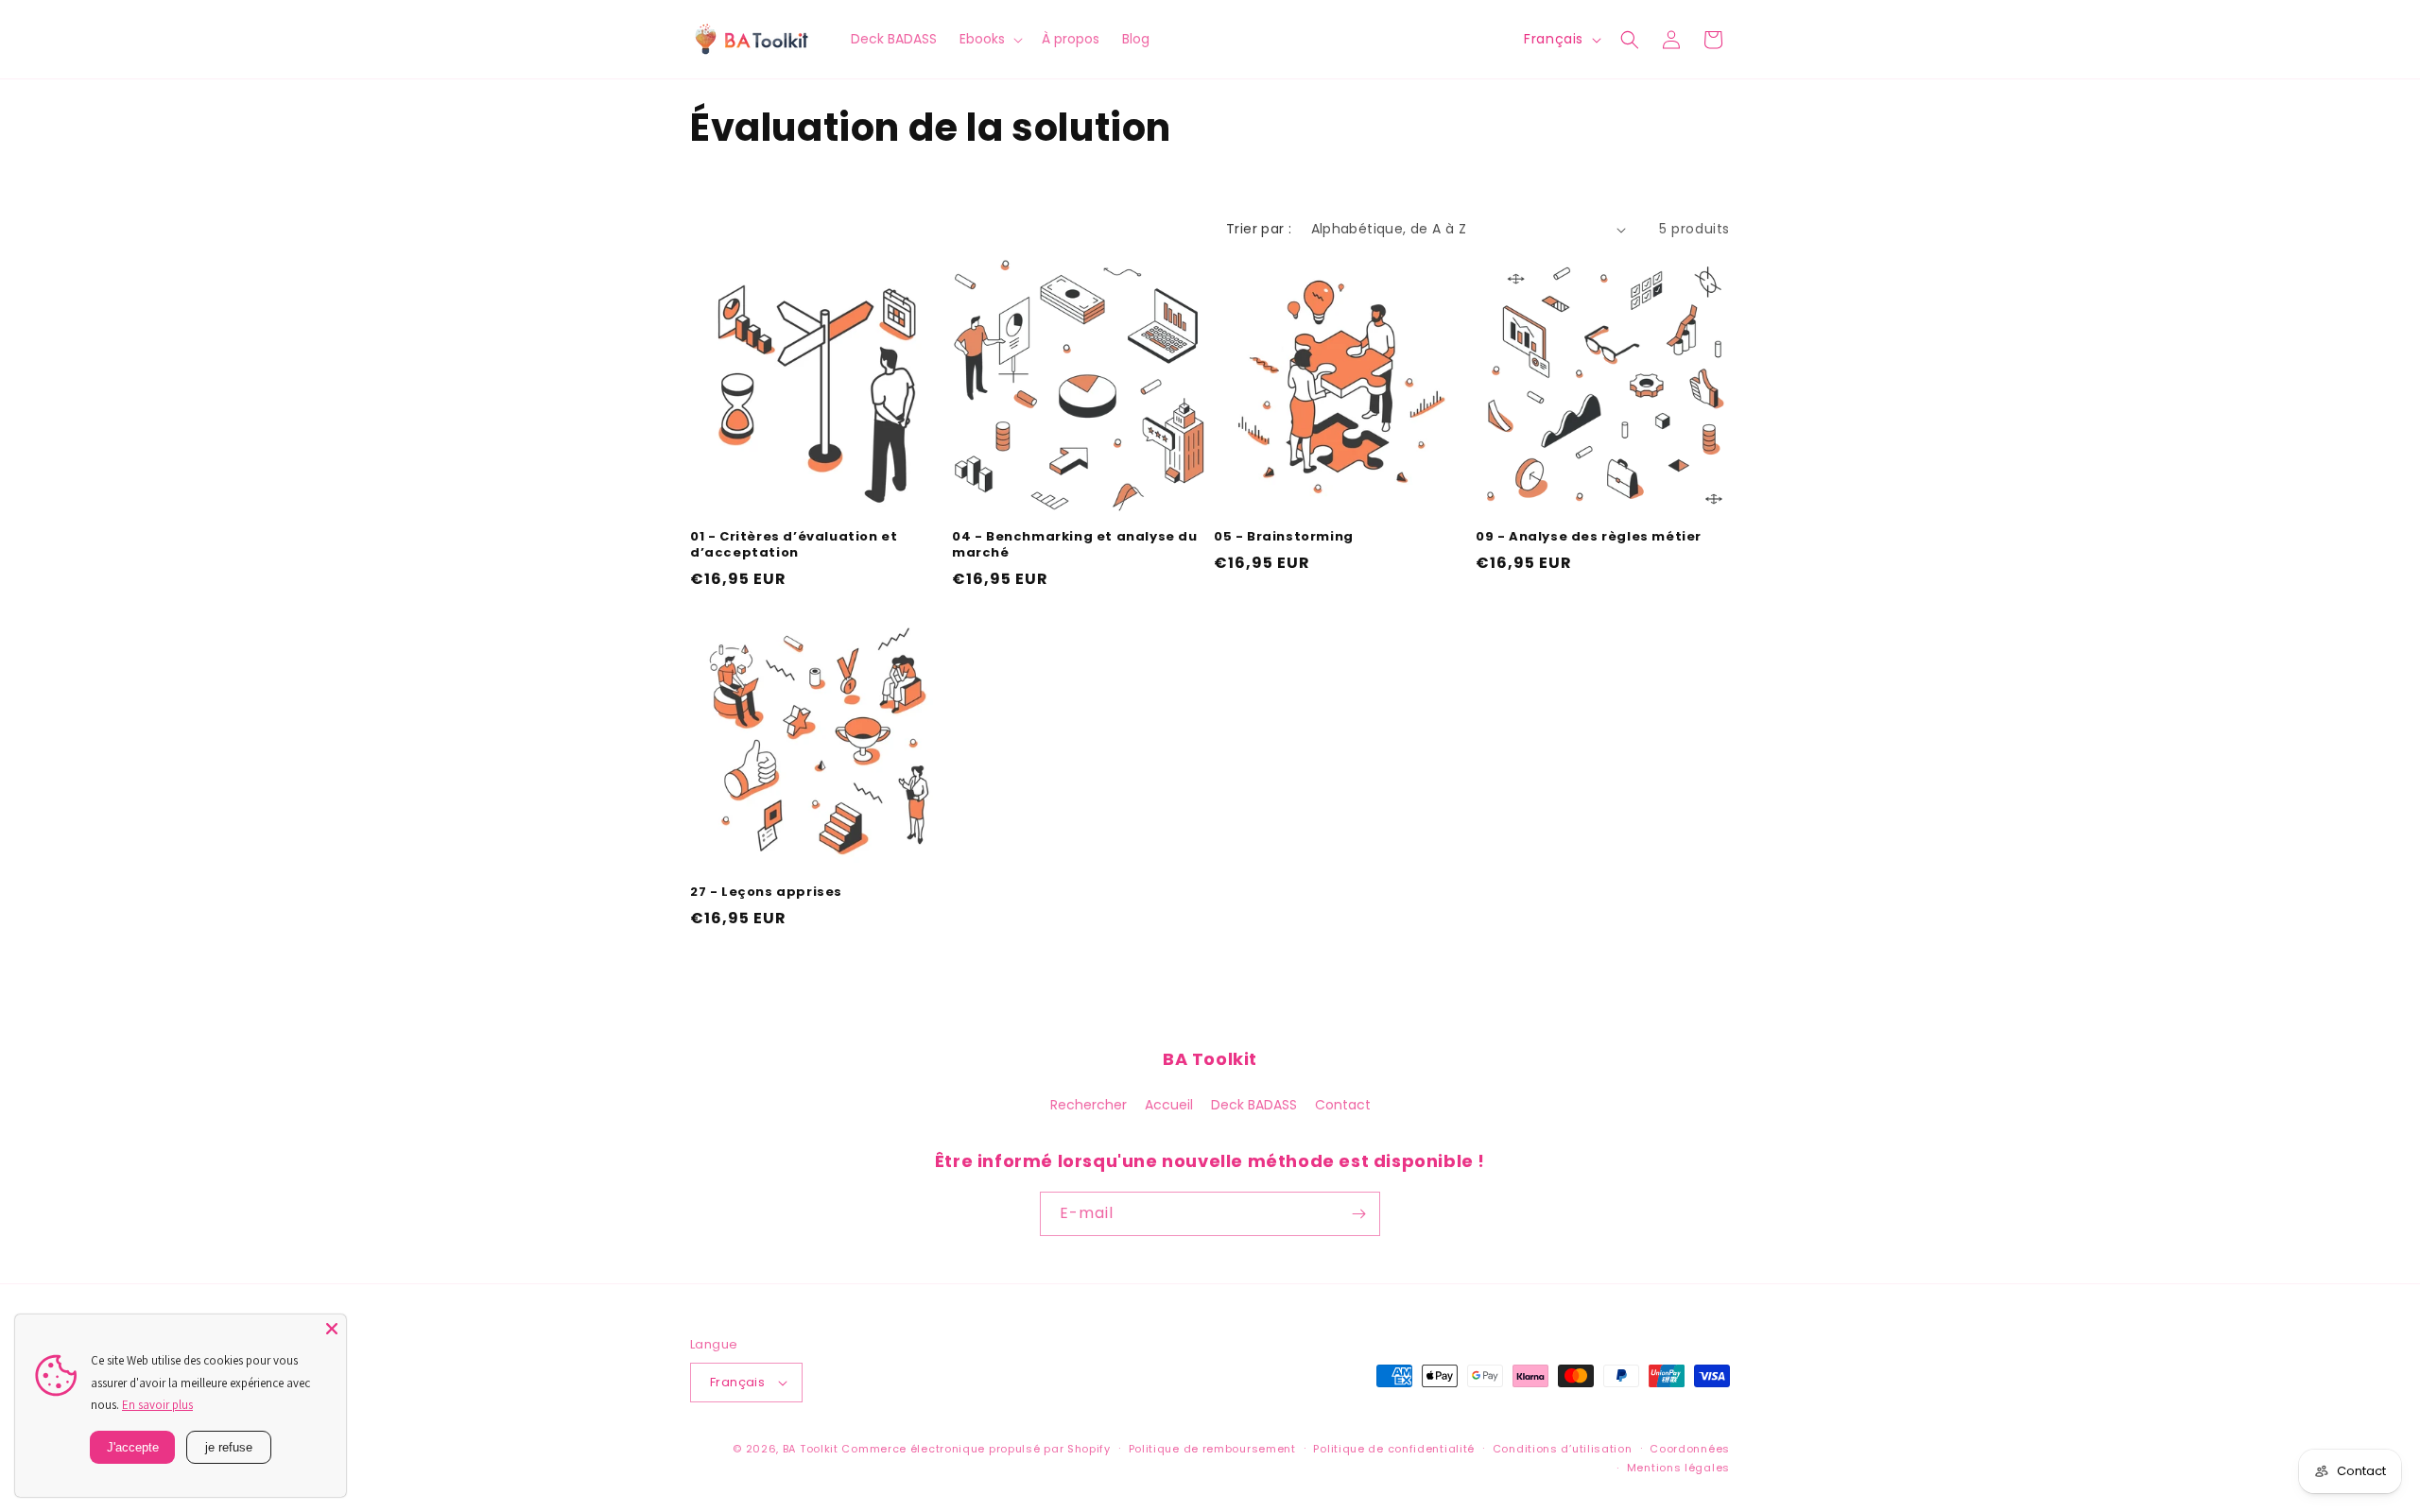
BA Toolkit (811, 1449)
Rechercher (1089, 1105)
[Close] (332, 1329)
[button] (989, 39)
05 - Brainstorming (1284, 537)
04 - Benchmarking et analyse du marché (1075, 545)
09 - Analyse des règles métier (1589, 537)
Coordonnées (1690, 1449)
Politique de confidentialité (1394, 1449)
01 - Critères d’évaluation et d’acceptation (794, 545)
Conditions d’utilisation (1563, 1449)
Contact (1343, 1105)
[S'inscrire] (1358, 1214)
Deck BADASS (1254, 1105)
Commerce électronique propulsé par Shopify (976, 1449)
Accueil (1169, 1105)
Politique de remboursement (1212, 1449)
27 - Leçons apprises (766, 893)
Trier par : (1259, 229)
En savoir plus (157, 1405)
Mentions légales (1678, 1468)
